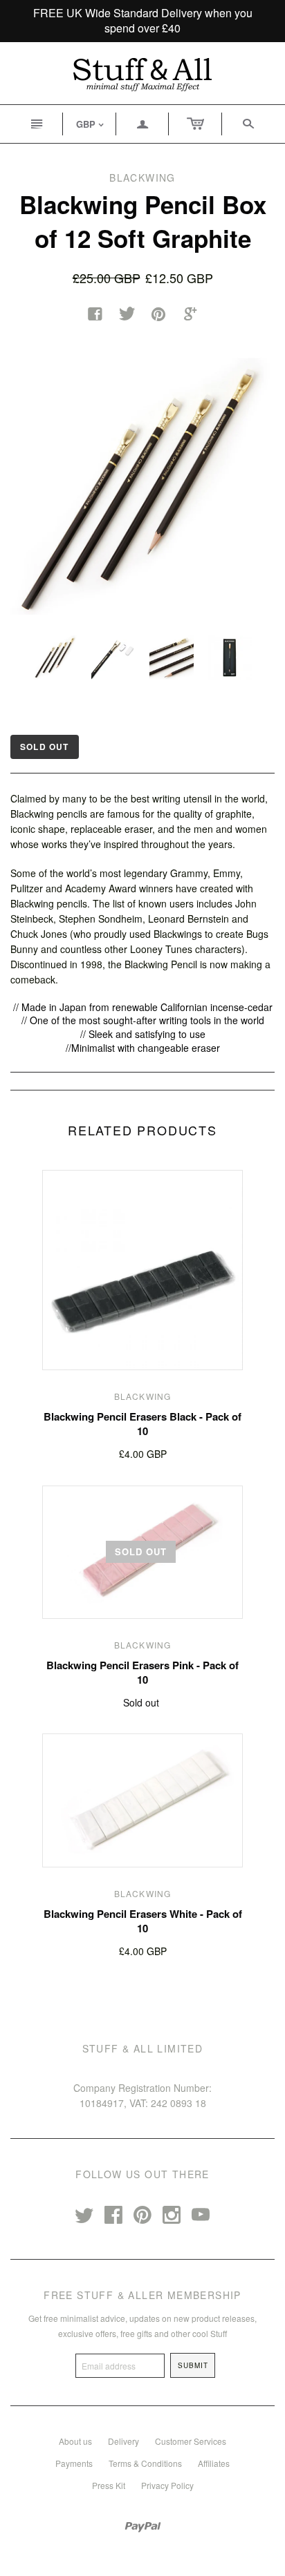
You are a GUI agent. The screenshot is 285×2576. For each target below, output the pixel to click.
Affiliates (214, 2463)
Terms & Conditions (145, 2463)
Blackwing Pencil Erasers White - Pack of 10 (143, 1921)
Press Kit (109, 2485)
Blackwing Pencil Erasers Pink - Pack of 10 (142, 1672)
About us (75, 2441)
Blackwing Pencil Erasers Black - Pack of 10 (142, 1424)
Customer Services (191, 2441)
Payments (74, 2463)
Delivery (123, 2441)
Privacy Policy (167, 2485)
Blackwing (143, 1396)
